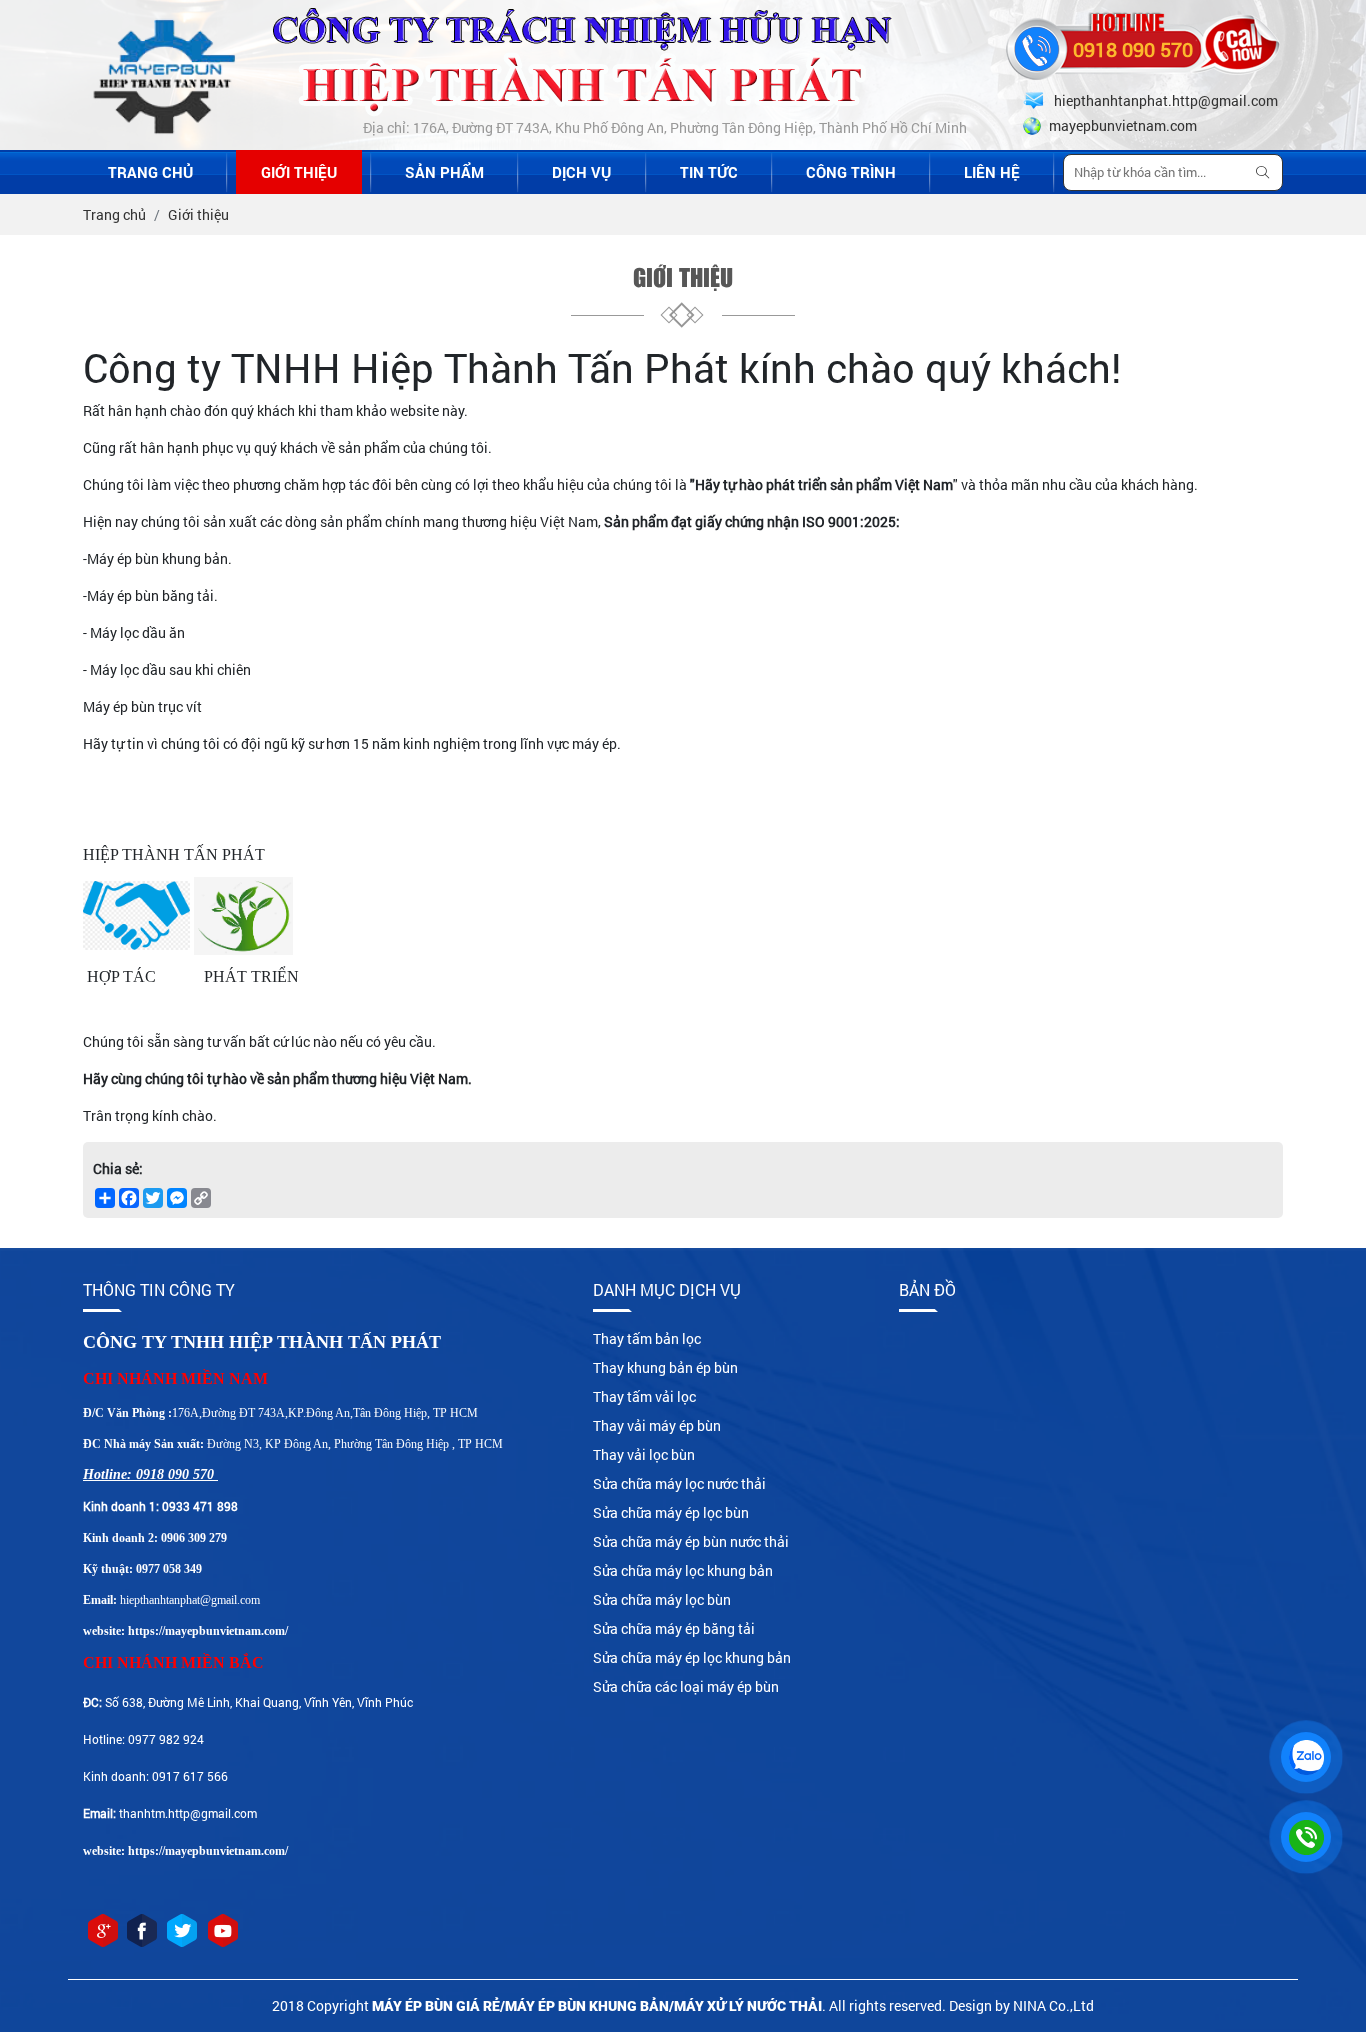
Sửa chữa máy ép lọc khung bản (692, 1657)
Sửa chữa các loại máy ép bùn (686, 1686)
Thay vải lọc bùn (644, 1454)
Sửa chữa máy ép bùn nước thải (691, 1541)
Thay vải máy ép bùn (657, 1425)
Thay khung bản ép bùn (665, 1367)
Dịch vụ (581, 172)
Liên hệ (992, 172)
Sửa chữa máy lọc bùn (662, 1599)
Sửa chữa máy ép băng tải (674, 1628)
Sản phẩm (444, 172)
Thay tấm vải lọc (644, 1396)
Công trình (851, 172)
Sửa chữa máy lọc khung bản (683, 1570)
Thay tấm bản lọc (647, 1338)
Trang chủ (150, 172)
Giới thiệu (299, 172)
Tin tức (709, 172)
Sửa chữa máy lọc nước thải (679, 1483)
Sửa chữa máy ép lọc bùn (671, 1512)
